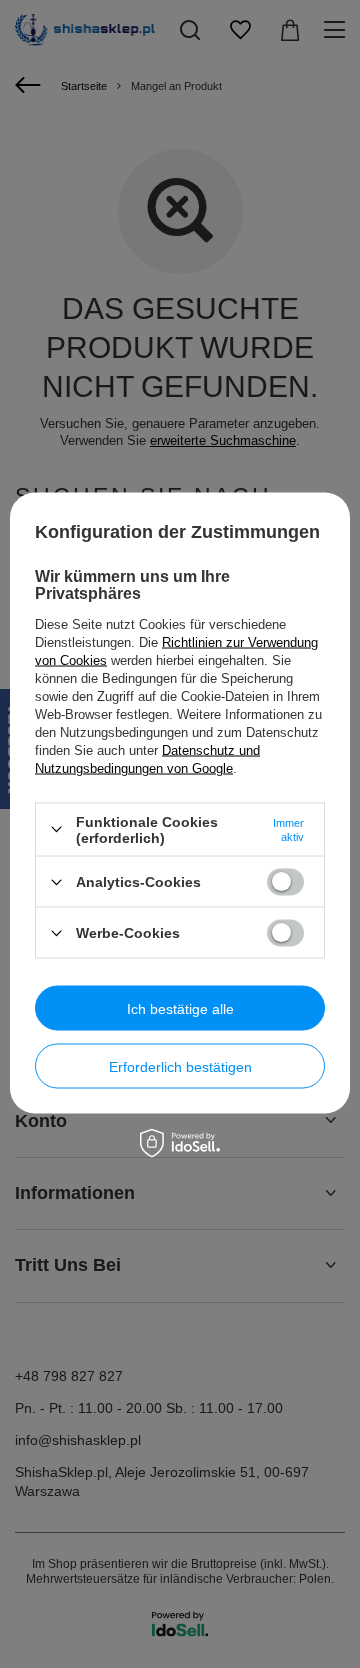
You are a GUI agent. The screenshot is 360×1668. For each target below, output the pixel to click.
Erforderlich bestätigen (180, 1066)
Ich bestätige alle (180, 1008)
